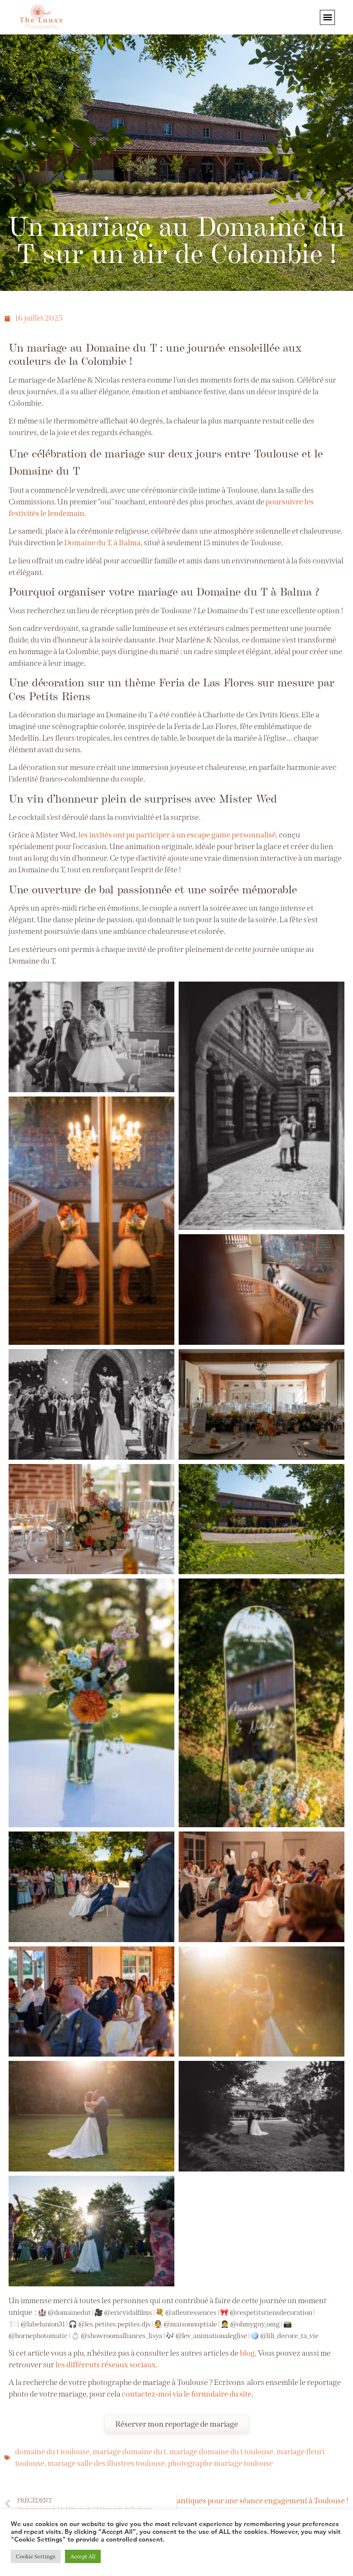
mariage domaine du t (129, 2452)
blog (247, 2353)
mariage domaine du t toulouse (221, 2452)
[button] (327, 17)
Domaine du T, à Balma (102, 543)
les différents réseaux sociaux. (107, 2365)
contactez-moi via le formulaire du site (187, 2394)
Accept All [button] (83, 2556)
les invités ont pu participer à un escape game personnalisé (177, 835)
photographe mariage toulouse (220, 2463)
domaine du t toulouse (52, 2452)
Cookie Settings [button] (36, 2556)
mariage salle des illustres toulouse (106, 2463)
